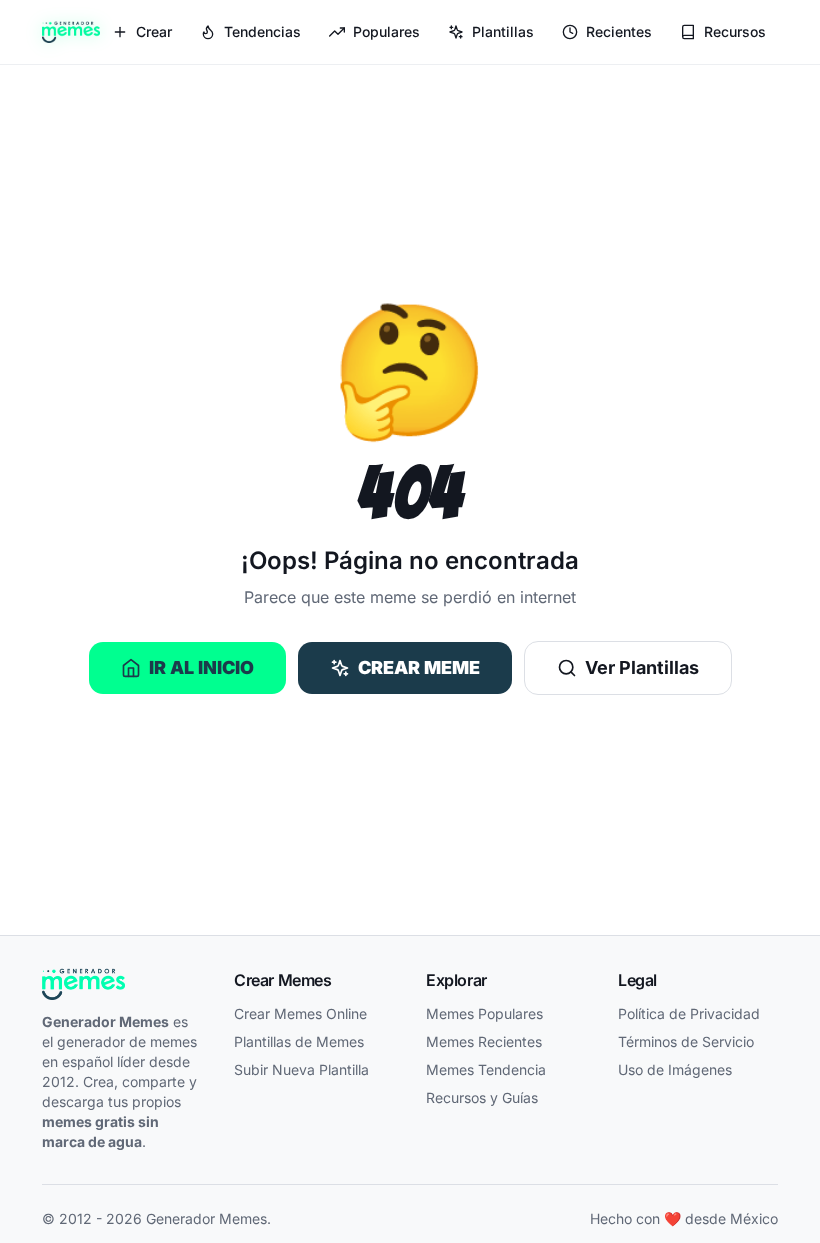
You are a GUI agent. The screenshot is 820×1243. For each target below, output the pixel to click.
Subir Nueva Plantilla (301, 1069)
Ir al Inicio (201, 667)
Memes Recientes (484, 1041)
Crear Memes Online (300, 1013)
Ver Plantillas (642, 667)
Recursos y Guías (482, 1097)
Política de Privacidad (689, 1013)
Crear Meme (419, 667)
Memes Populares (484, 1013)
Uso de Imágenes (675, 1069)
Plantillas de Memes (299, 1041)
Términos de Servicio (686, 1041)
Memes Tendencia (486, 1069)
